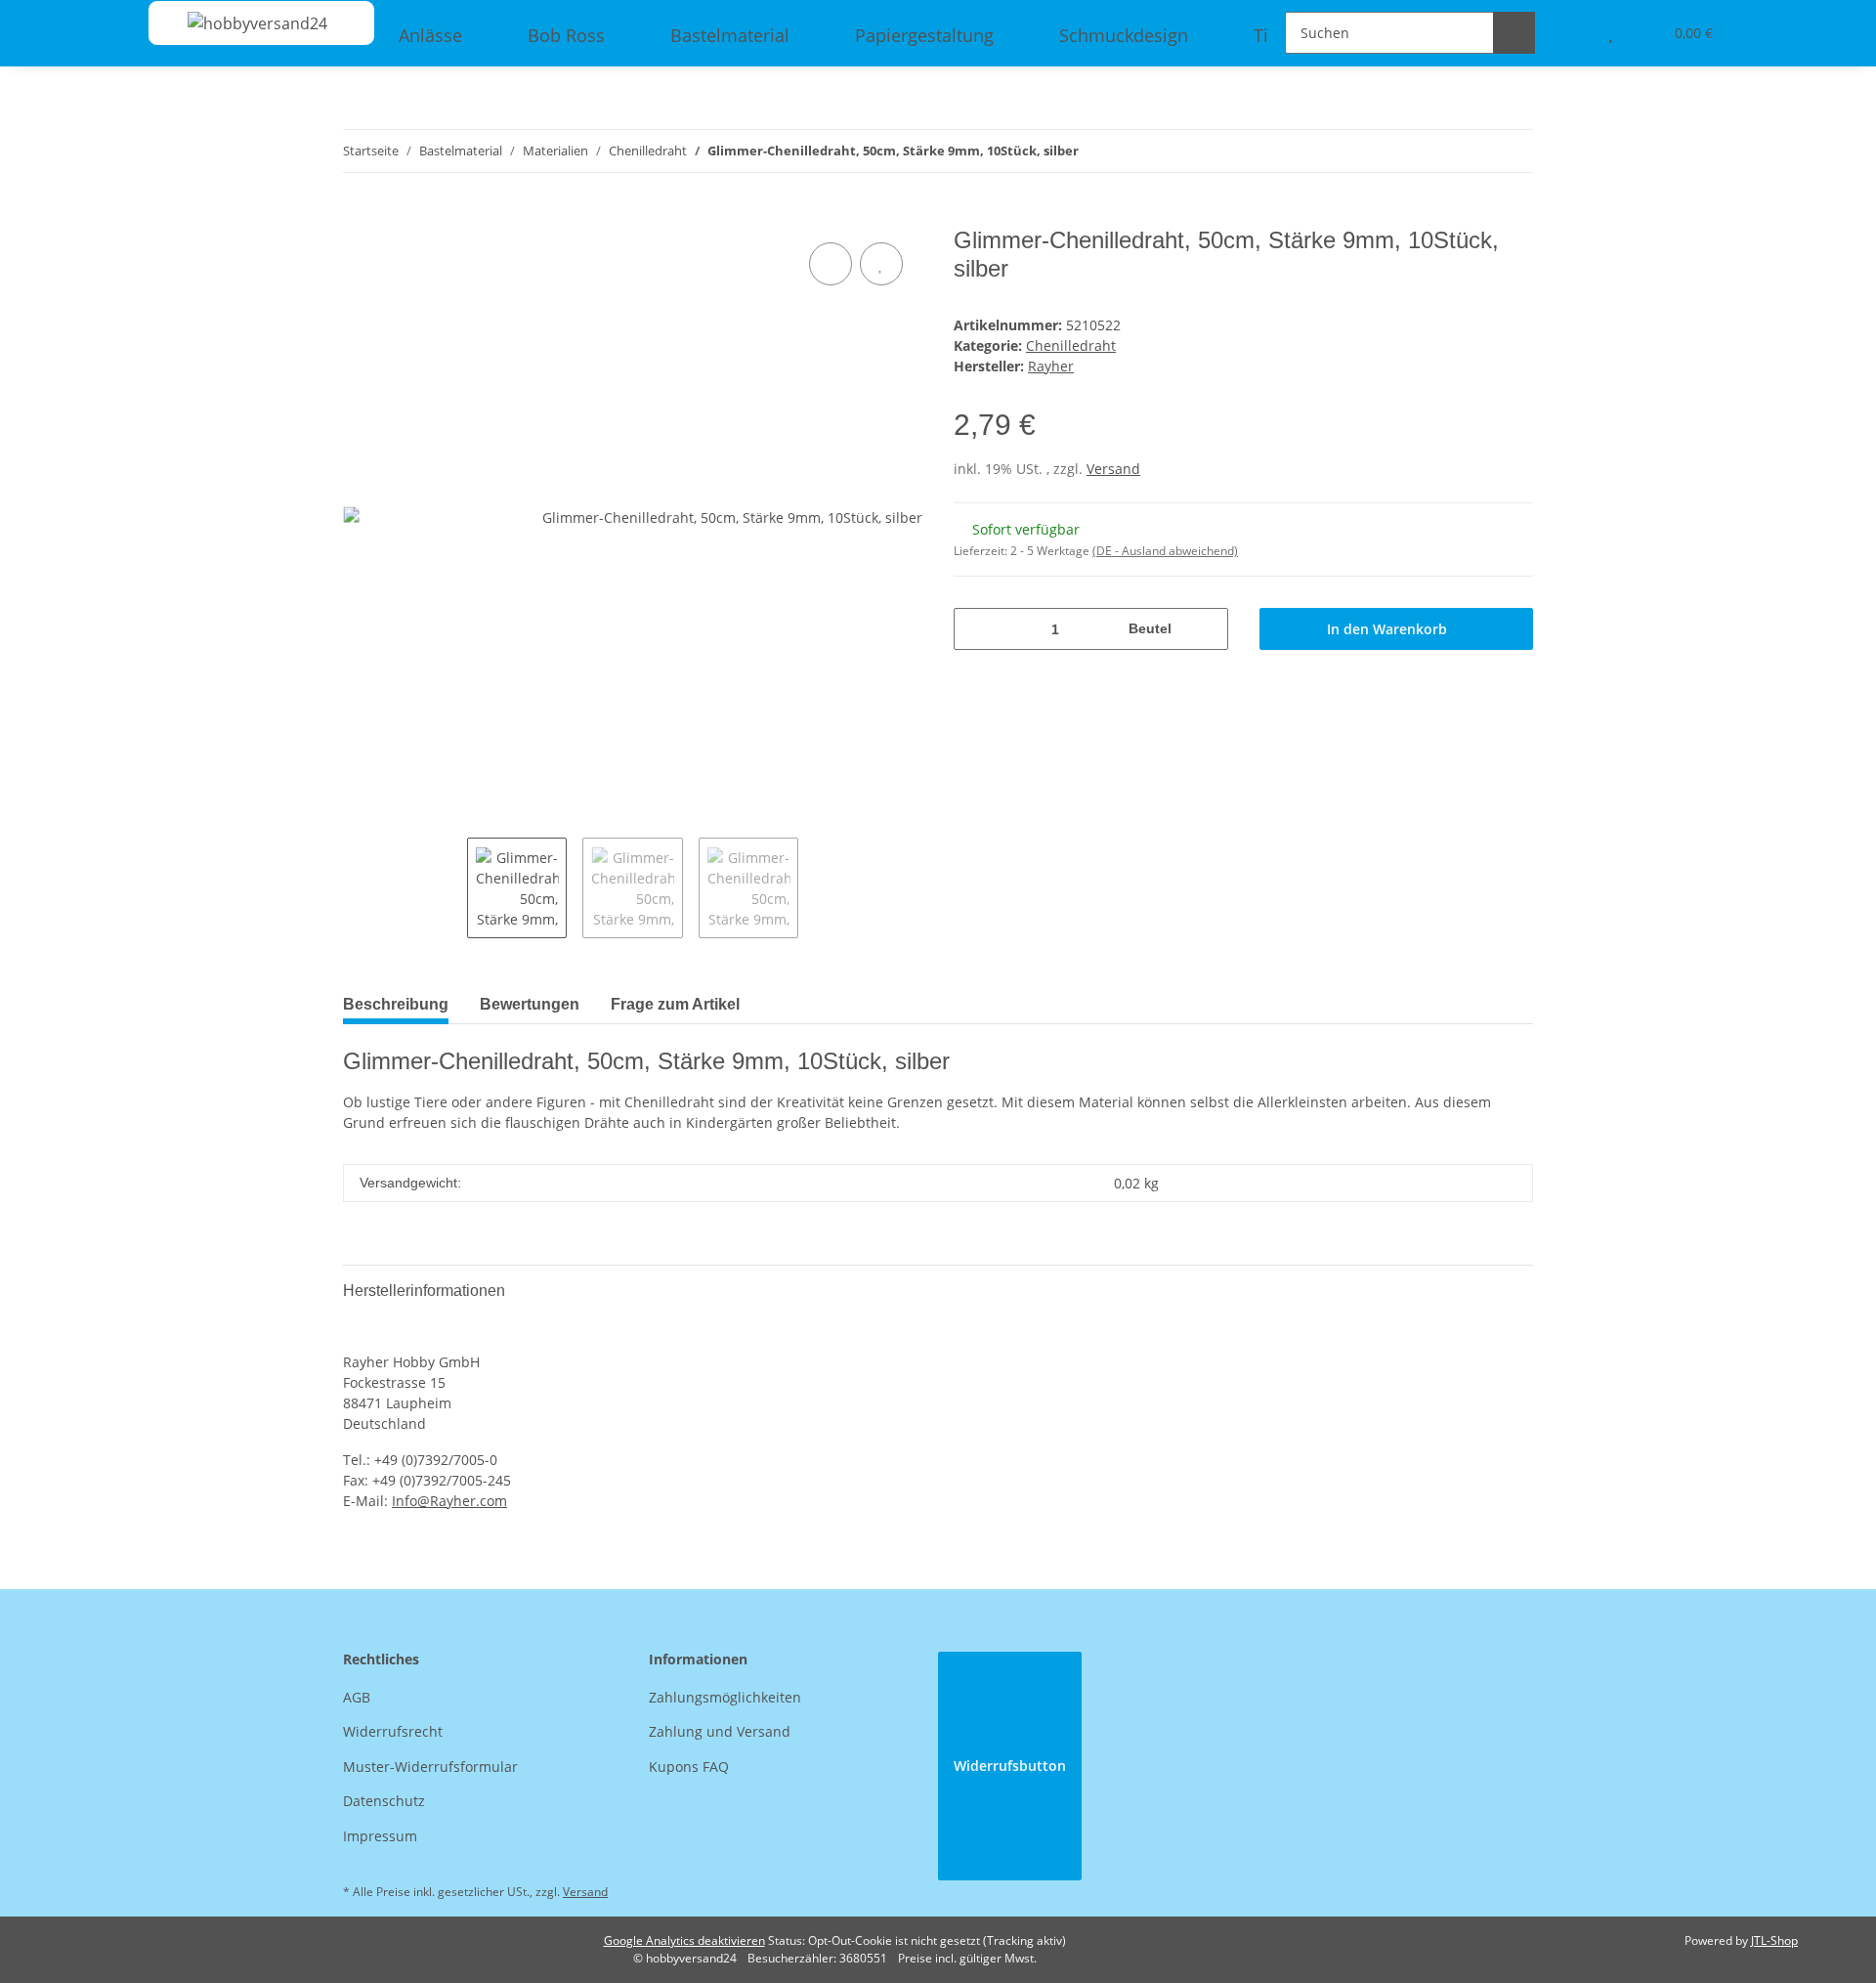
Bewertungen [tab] (530, 1004)
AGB (357, 1697)
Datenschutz (384, 1801)
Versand (1113, 469)
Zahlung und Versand (720, 1731)
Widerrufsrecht (393, 1731)
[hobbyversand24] (238, 23)
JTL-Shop (1774, 1940)
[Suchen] (1514, 33)
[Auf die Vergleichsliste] (831, 264)
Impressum (380, 1836)
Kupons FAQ (689, 1767)
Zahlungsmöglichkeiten (725, 1697)
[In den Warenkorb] (359, 216)
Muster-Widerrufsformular (430, 1767)
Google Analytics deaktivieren (684, 1940)
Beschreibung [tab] (396, 1004)
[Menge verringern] (976, 629)
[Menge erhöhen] (1206, 629)
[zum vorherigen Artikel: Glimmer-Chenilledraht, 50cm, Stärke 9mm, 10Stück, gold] (1470, 151)
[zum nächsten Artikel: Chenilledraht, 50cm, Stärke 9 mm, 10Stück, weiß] (1512, 151)
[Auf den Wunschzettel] (881, 264)
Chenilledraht (1071, 345)
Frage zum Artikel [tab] (675, 1004)
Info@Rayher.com (449, 1501)
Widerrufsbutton (1010, 1766)
